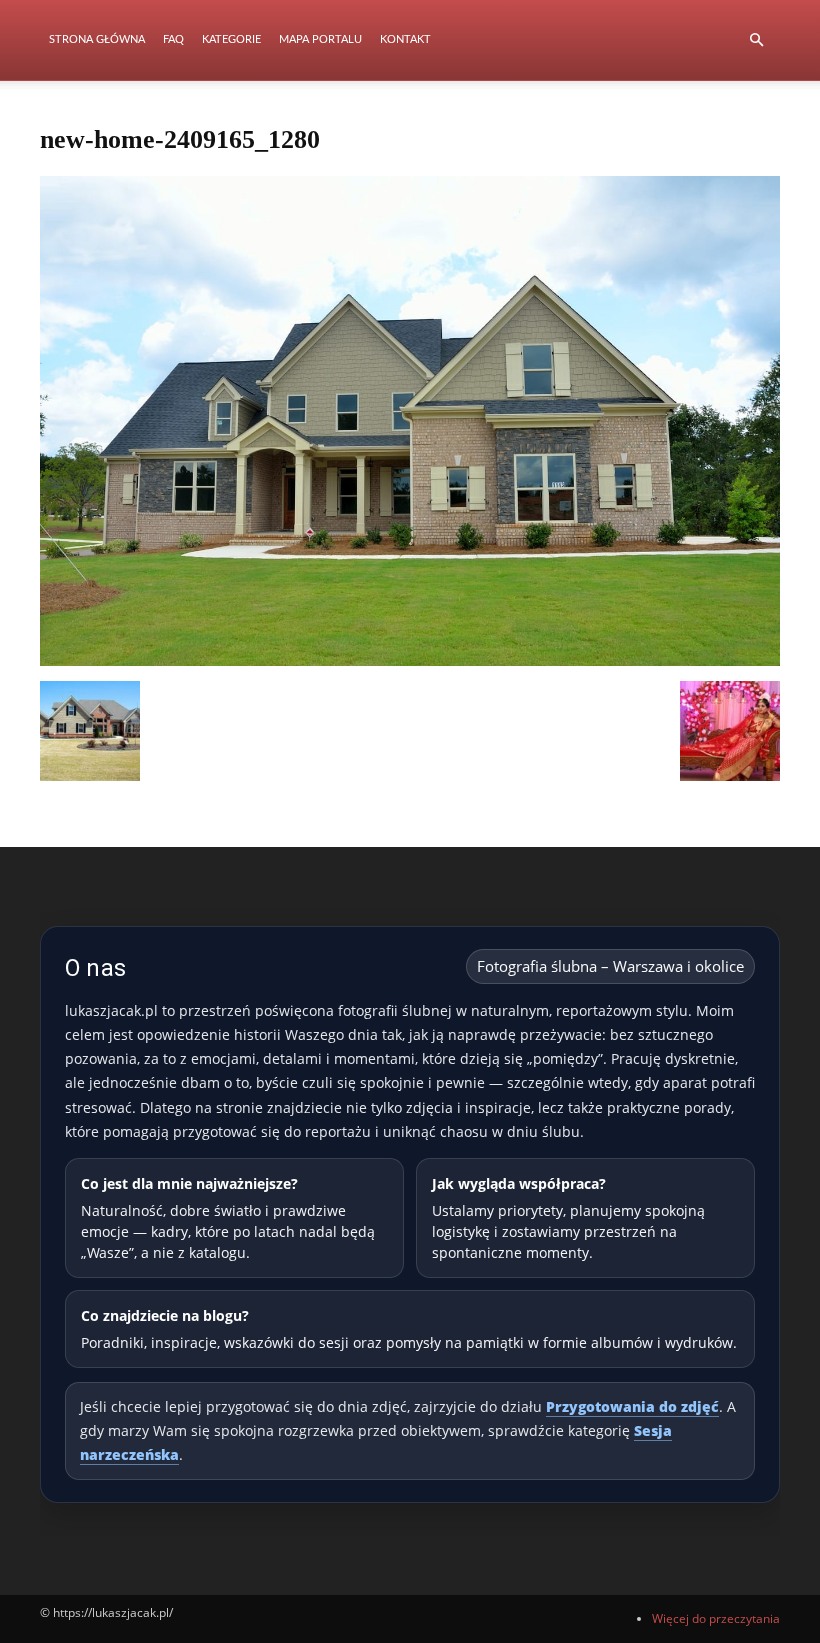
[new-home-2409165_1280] (410, 660)
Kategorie (231, 39)
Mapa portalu (320, 39)
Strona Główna (97, 39)
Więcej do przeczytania (716, 1618)
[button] (756, 40)
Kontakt (405, 39)
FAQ (173, 39)
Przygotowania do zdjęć (632, 1406)
